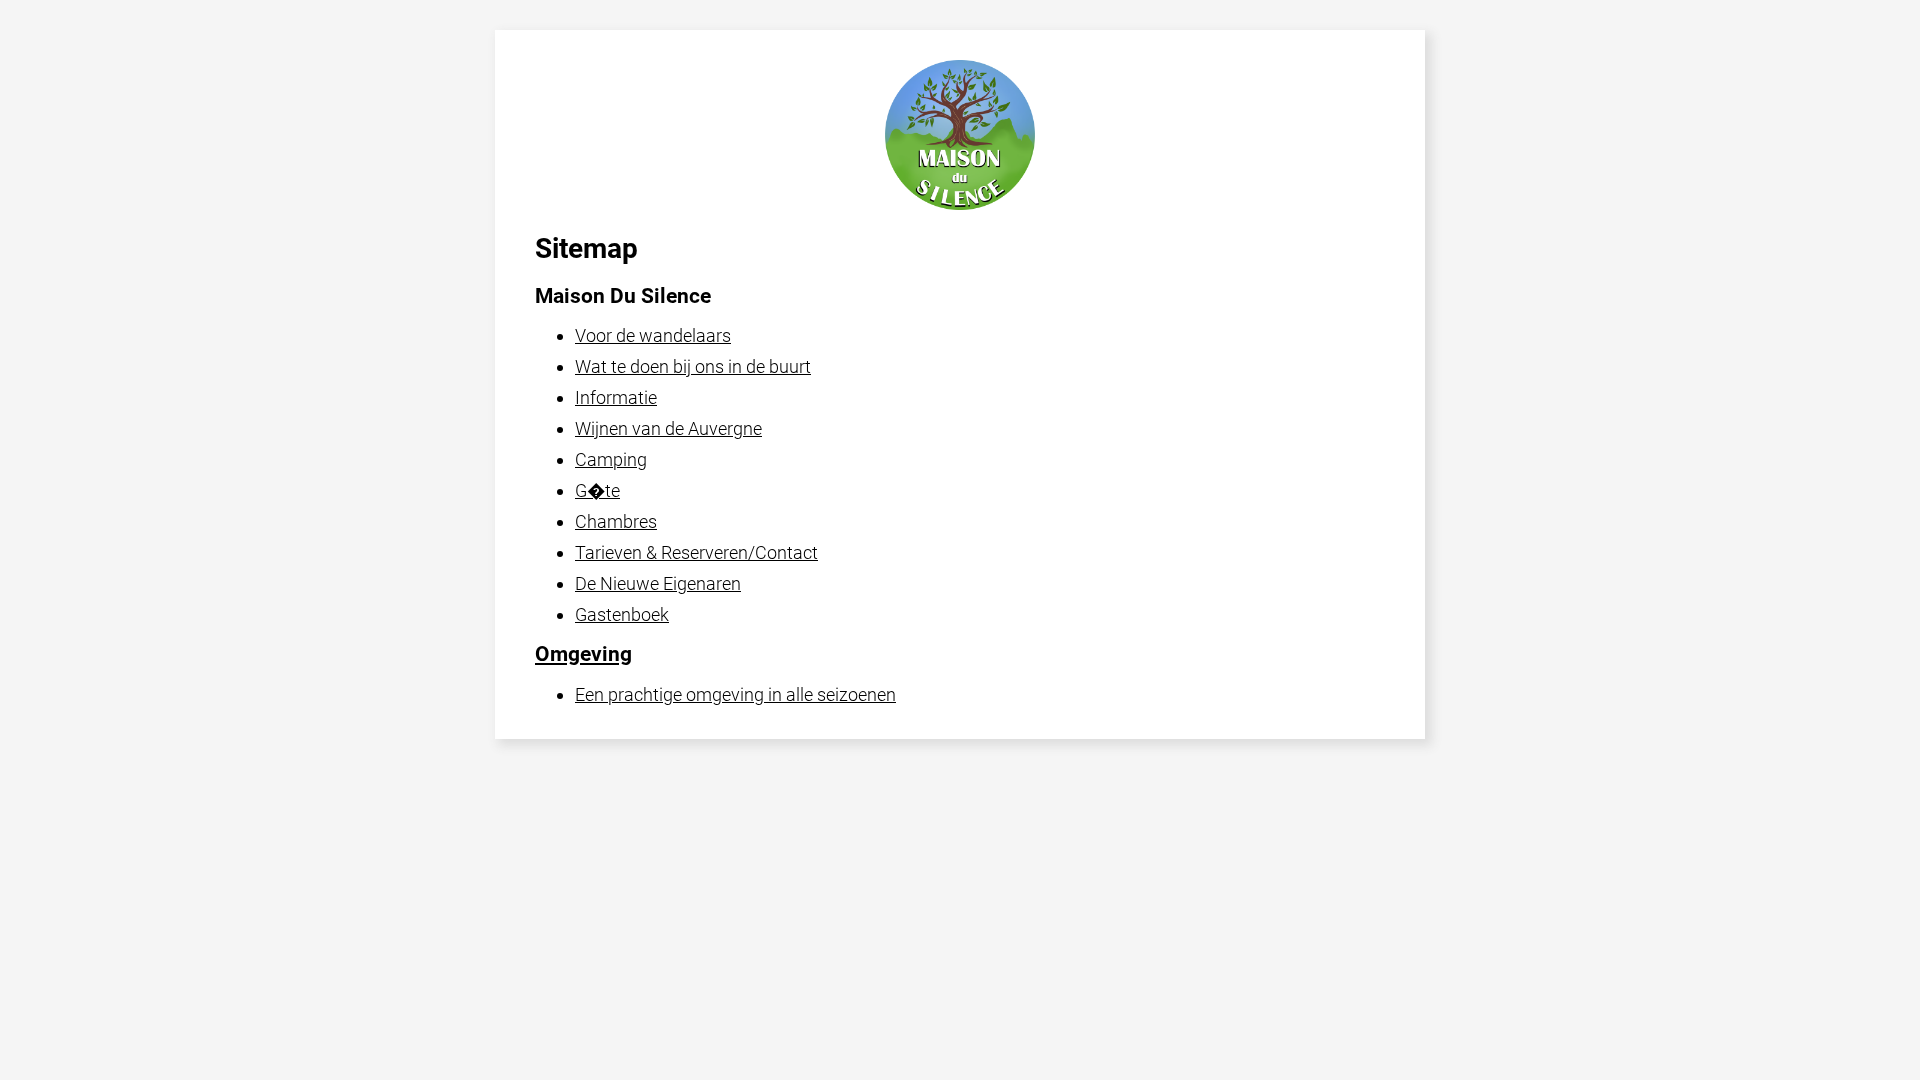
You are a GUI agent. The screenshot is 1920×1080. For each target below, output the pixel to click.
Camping (611, 459)
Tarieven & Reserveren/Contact (696, 552)
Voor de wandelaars (653, 335)
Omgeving (583, 654)
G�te (597, 490)
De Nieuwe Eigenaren (658, 583)
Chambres (616, 521)
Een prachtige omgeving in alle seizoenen (735, 694)
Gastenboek (622, 614)
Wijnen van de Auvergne (668, 428)
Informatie (616, 397)
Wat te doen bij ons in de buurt (693, 366)
